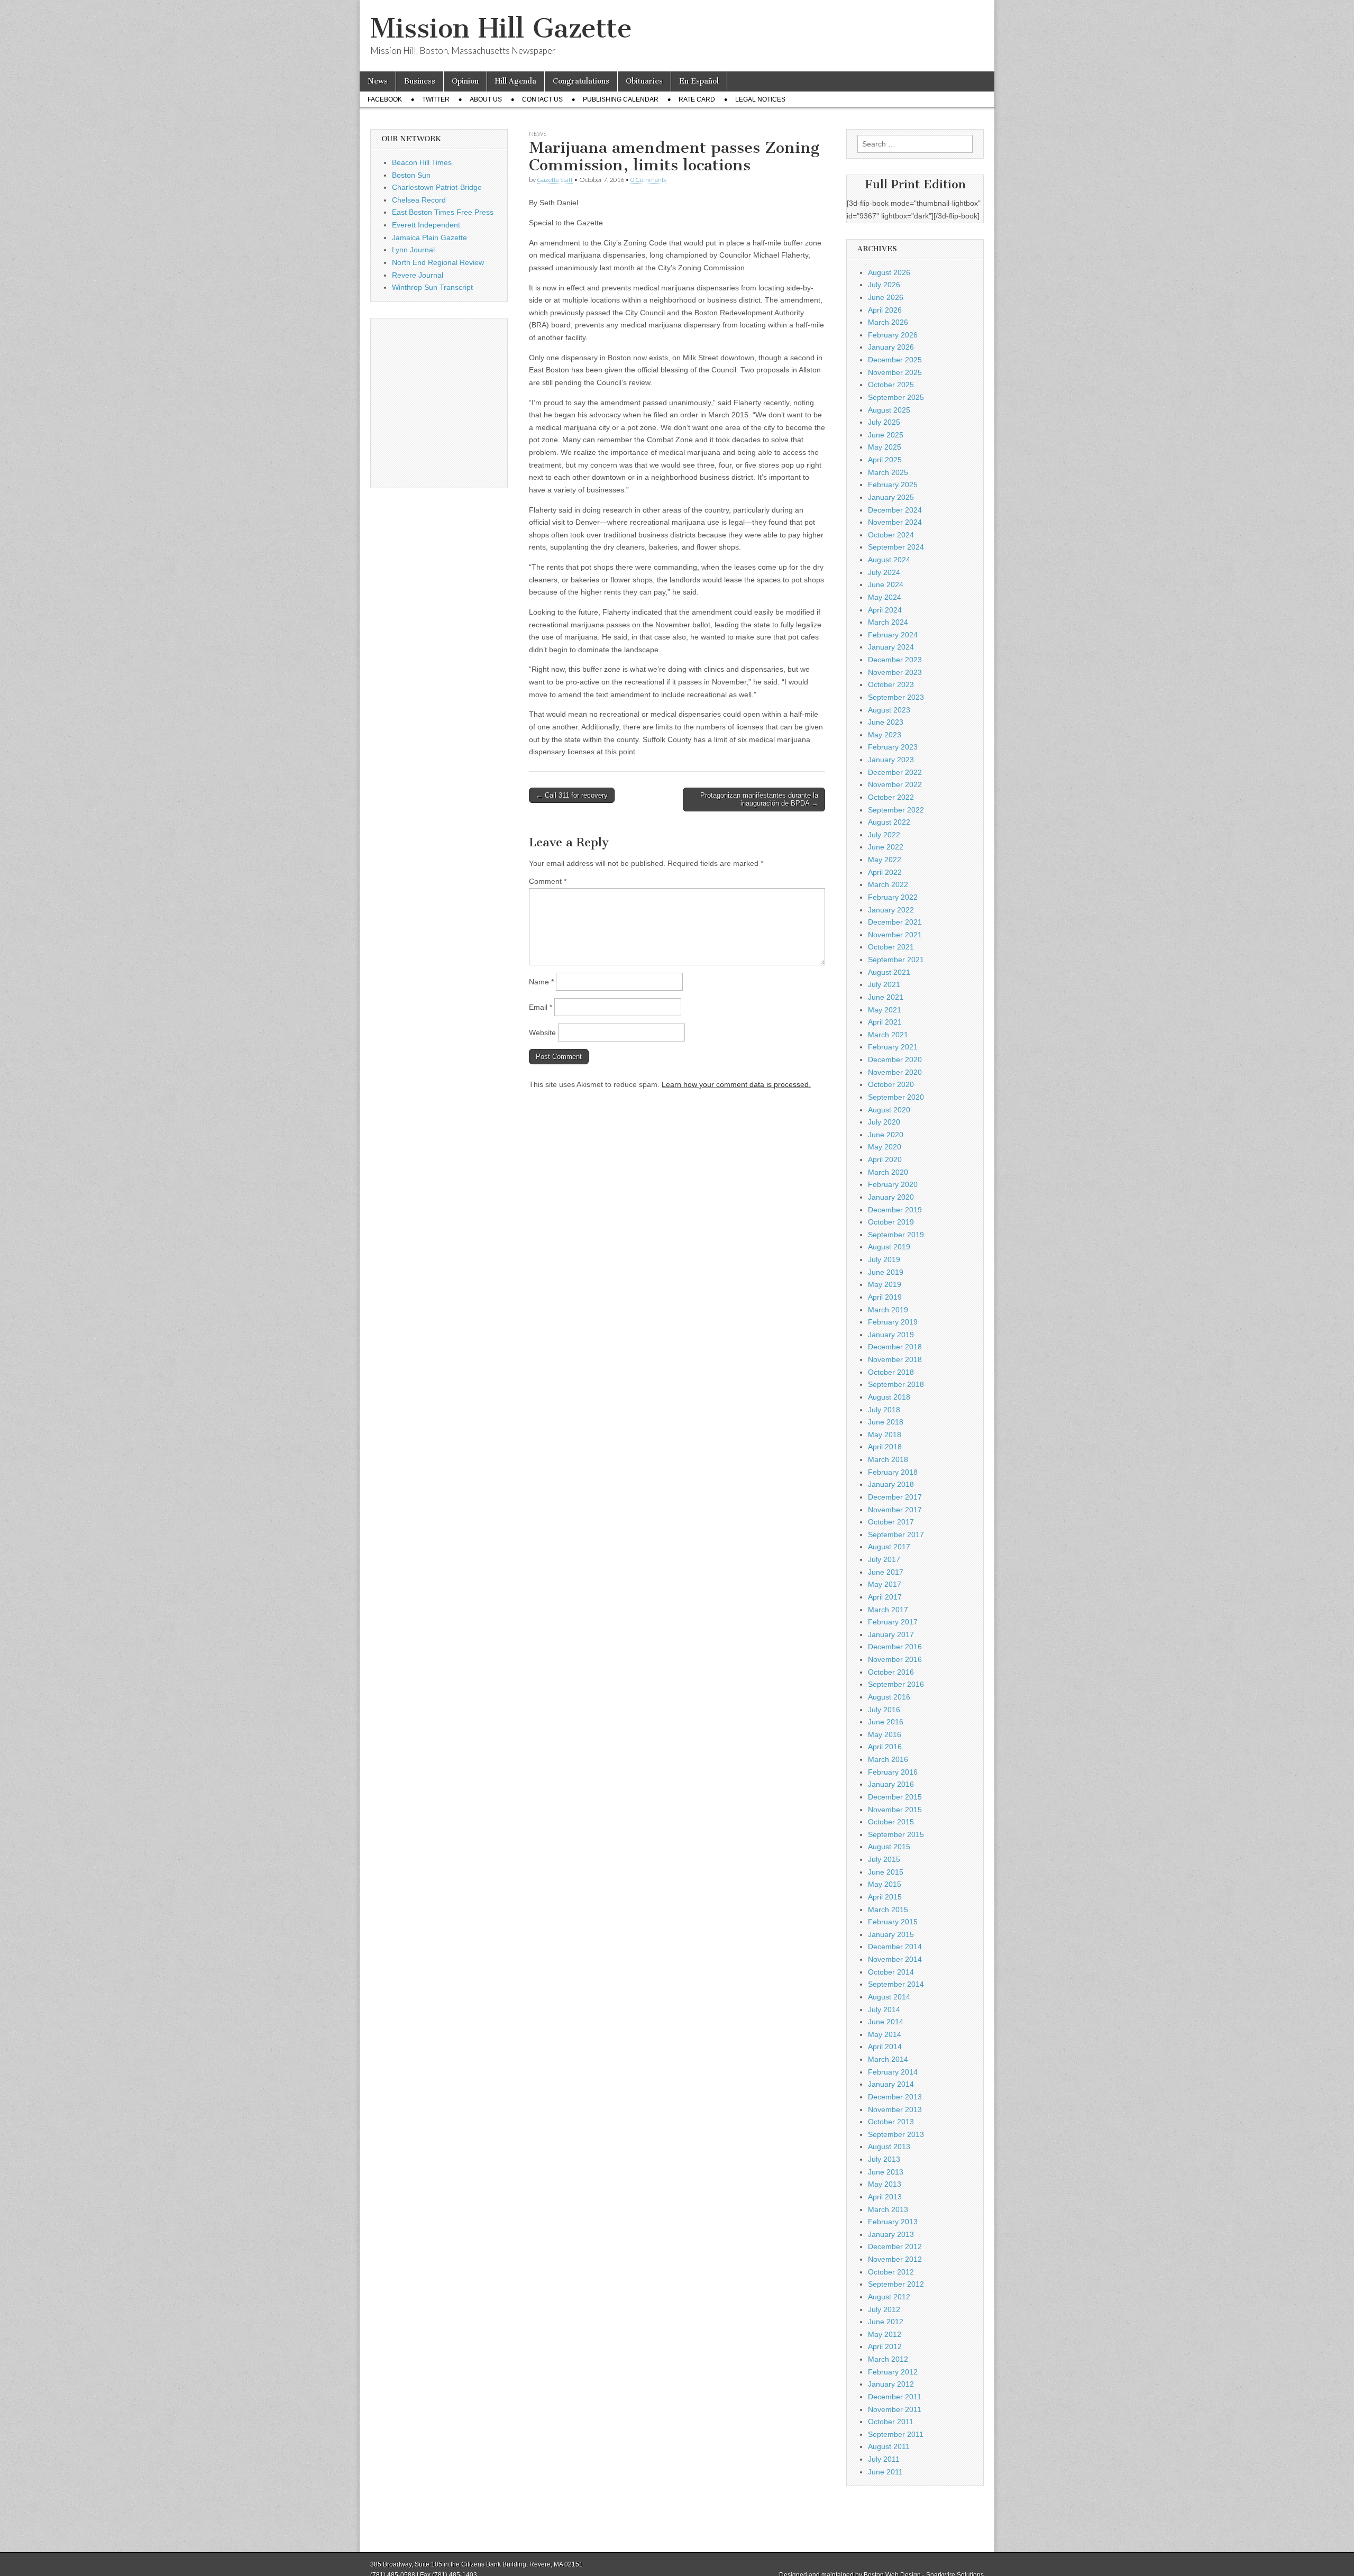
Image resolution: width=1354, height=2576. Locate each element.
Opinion (465, 81)
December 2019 (895, 1210)
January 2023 (891, 760)
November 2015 (895, 1810)
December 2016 (895, 1647)
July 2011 (884, 2459)
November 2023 (895, 672)
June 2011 (885, 2472)
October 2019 (891, 1222)
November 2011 (895, 2409)
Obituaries (644, 81)
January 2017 (891, 1634)
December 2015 (895, 1797)
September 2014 (896, 1984)
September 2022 (896, 810)
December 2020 (895, 1059)
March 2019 (888, 1310)
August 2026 (889, 272)
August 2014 (889, 1997)
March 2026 (888, 322)
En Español (699, 81)
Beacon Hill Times (422, 162)
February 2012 (893, 2372)
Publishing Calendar (621, 99)
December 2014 (895, 1947)
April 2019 (885, 1297)
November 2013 (895, 2109)
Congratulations (581, 81)
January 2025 (891, 497)
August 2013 (889, 2146)
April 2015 (885, 1897)
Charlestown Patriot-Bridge (437, 187)
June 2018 (886, 1422)
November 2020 (895, 1072)
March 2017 (888, 1610)
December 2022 (895, 772)
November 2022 (895, 784)
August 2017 (889, 1547)
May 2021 (885, 1010)
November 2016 (895, 1659)
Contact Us (542, 99)
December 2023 (895, 660)
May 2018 (885, 1435)
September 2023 (896, 697)
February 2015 (893, 1922)
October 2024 (891, 535)
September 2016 (896, 1684)
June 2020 (886, 1135)
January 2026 (891, 347)
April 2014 (885, 2047)
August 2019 (889, 1247)
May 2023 (885, 735)
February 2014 (893, 2072)
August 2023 (889, 710)
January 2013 (891, 2234)
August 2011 (889, 2446)
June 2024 (886, 584)
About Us (486, 99)
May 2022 (885, 860)
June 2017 (886, 1572)
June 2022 (886, 847)
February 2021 (893, 1047)
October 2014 (891, 1972)
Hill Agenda (516, 81)
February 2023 (893, 747)
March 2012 (888, 2359)
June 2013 (886, 2172)
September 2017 (896, 1534)
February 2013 (893, 2222)
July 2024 (884, 572)
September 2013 (896, 2134)
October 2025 (891, 385)
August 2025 (889, 410)
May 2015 (885, 1884)
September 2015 (896, 1834)
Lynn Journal (413, 250)
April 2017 (885, 1597)
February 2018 (893, 1472)
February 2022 (893, 897)
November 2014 (895, 1959)
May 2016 (885, 1734)
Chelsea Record (419, 200)
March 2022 (888, 884)
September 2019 (896, 1235)
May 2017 (885, 1584)
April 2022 (885, 872)
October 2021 (891, 947)
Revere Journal (418, 275)
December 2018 (895, 1347)
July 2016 (884, 1710)
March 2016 (888, 1759)
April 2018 (885, 1447)
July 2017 (884, 1559)
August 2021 (889, 972)
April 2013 (885, 2197)
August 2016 (889, 1697)
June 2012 (886, 2322)
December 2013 (895, 2097)
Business (420, 81)
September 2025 (896, 397)
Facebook (385, 99)
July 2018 (884, 1410)
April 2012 (885, 2346)
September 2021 (896, 960)
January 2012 (891, 2384)
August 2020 (889, 1110)
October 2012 (891, 2272)
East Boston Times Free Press (443, 212)
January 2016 (891, 1784)
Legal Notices (760, 99)
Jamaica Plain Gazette (429, 237)
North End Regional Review (438, 262)
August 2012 (889, 2297)
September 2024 (896, 547)
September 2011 (896, 2434)
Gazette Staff (555, 180)
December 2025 (895, 360)
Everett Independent (426, 225)
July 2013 (884, 2159)
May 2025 (885, 447)
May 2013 (885, 2184)
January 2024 (891, 647)
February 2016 (893, 1772)
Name (541, 982)
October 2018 (891, 1372)
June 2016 (886, 1722)
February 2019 (893, 1322)
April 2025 (885, 460)
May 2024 (885, 597)
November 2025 (895, 372)
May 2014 (885, 2034)
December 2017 (895, 1497)
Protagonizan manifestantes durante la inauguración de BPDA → (759, 800)
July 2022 (884, 835)
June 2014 (886, 2022)
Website (542, 1033)
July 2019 (884, 1259)
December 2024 (895, 510)
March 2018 (888, 1459)
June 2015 (886, 1872)
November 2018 (895, 1359)
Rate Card (697, 99)
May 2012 (885, 2334)
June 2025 (886, 435)
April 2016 (885, 1747)
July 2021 (884, 984)
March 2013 (888, 2209)
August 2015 (889, 1847)
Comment (548, 881)
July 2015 (884, 1859)
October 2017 (891, 1522)
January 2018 (891, 1484)
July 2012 (884, 2309)
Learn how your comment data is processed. (736, 1084)
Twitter (436, 99)
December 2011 (895, 2397)
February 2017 (893, 1622)
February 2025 (893, 485)
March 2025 (888, 472)
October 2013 (891, 2122)
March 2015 (888, 1910)
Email (541, 1007)
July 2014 (884, 2009)
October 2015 (891, 1822)
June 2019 (886, 1272)
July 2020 (884, 1122)
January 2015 (891, 1934)
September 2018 (896, 1384)
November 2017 (895, 1510)
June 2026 (886, 297)
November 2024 (895, 522)
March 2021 (888, 1035)
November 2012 (895, 2259)
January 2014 (891, 2084)
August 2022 (889, 822)
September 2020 (896, 1097)
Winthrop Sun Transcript (432, 287)
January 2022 (891, 910)
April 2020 (885, 1159)
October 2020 (891, 1084)
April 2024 (885, 610)
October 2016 (891, 1672)
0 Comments (648, 180)
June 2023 (886, 722)
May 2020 (885, 1147)
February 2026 (893, 335)
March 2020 (888, 1172)
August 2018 (889, 1397)
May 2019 (885, 1284)
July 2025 (884, 422)
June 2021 (886, 997)
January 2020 (891, 1197)
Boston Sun (411, 175)
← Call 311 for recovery (572, 795)
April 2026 (885, 310)
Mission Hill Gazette (501, 28)
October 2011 (891, 2422)
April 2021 (885, 1022)
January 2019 (891, 1335)
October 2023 (891, 684)
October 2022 (891, 797)
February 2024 (893, 635)
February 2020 (893, 1184)
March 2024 (888, 622)
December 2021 (895, 922)
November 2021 (895, 935)
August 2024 (889, 560)
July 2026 (884, 285)
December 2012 (895, 2246)
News (378, 81)
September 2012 (896, 2284)
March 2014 (888, 2059)
